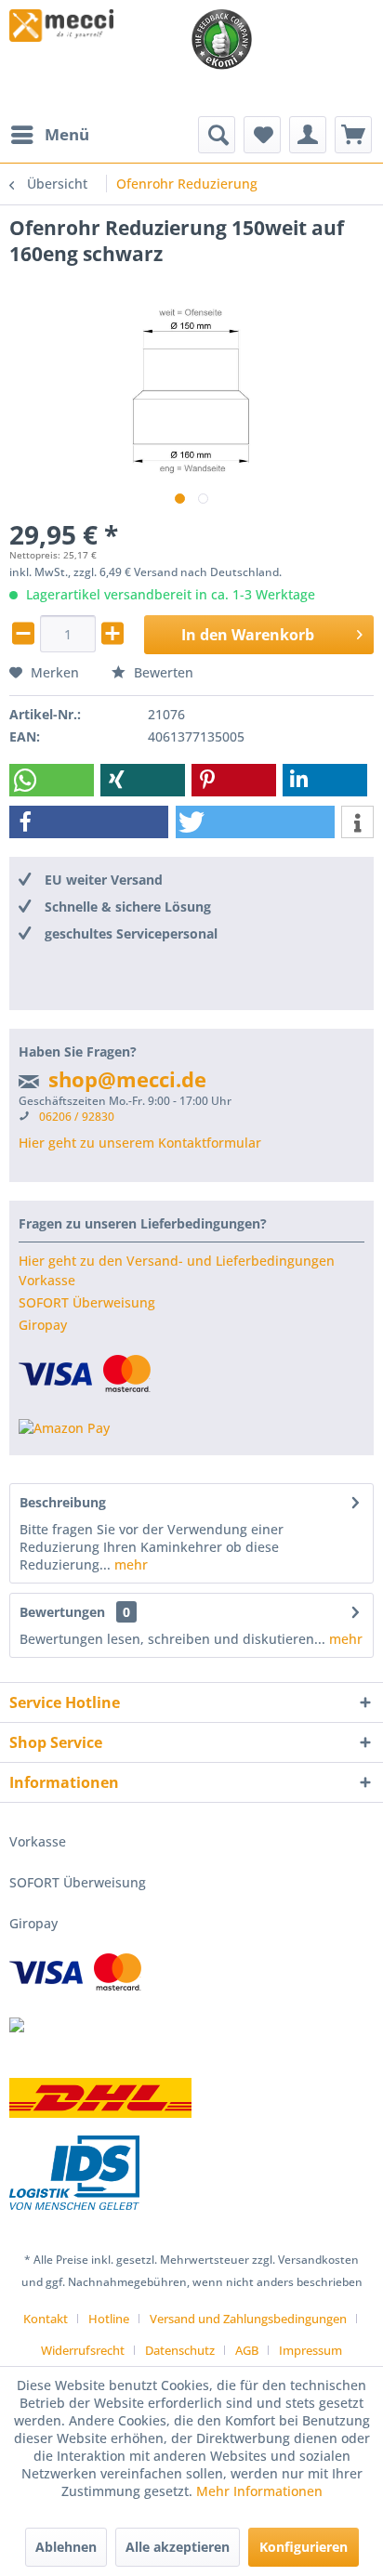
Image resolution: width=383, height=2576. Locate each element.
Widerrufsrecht (83, 2350)
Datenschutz (180, 2350)
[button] (52, 780)
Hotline (109, 2319)
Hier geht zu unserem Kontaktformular (140, 1143)
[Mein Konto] (308, 135)
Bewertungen (62, 1612)
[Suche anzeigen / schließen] (217, 135)
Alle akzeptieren (178, 2547)
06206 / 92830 (77, 1117)
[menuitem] (49, 135)
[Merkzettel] (262, 135)
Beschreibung (63, 1502)
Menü (67, 134)
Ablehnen (66, 2547)
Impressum (310, 2350)
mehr (129, 1564)
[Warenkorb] (353, 135)
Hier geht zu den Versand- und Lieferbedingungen (177, 1261)
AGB (247, 2350)
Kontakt (46, 2319)
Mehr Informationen (259, 2491)
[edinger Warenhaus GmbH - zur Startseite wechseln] (61, 26)
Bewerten (162, 672)
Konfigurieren (304, 2547)
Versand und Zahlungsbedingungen (248, 2319)
